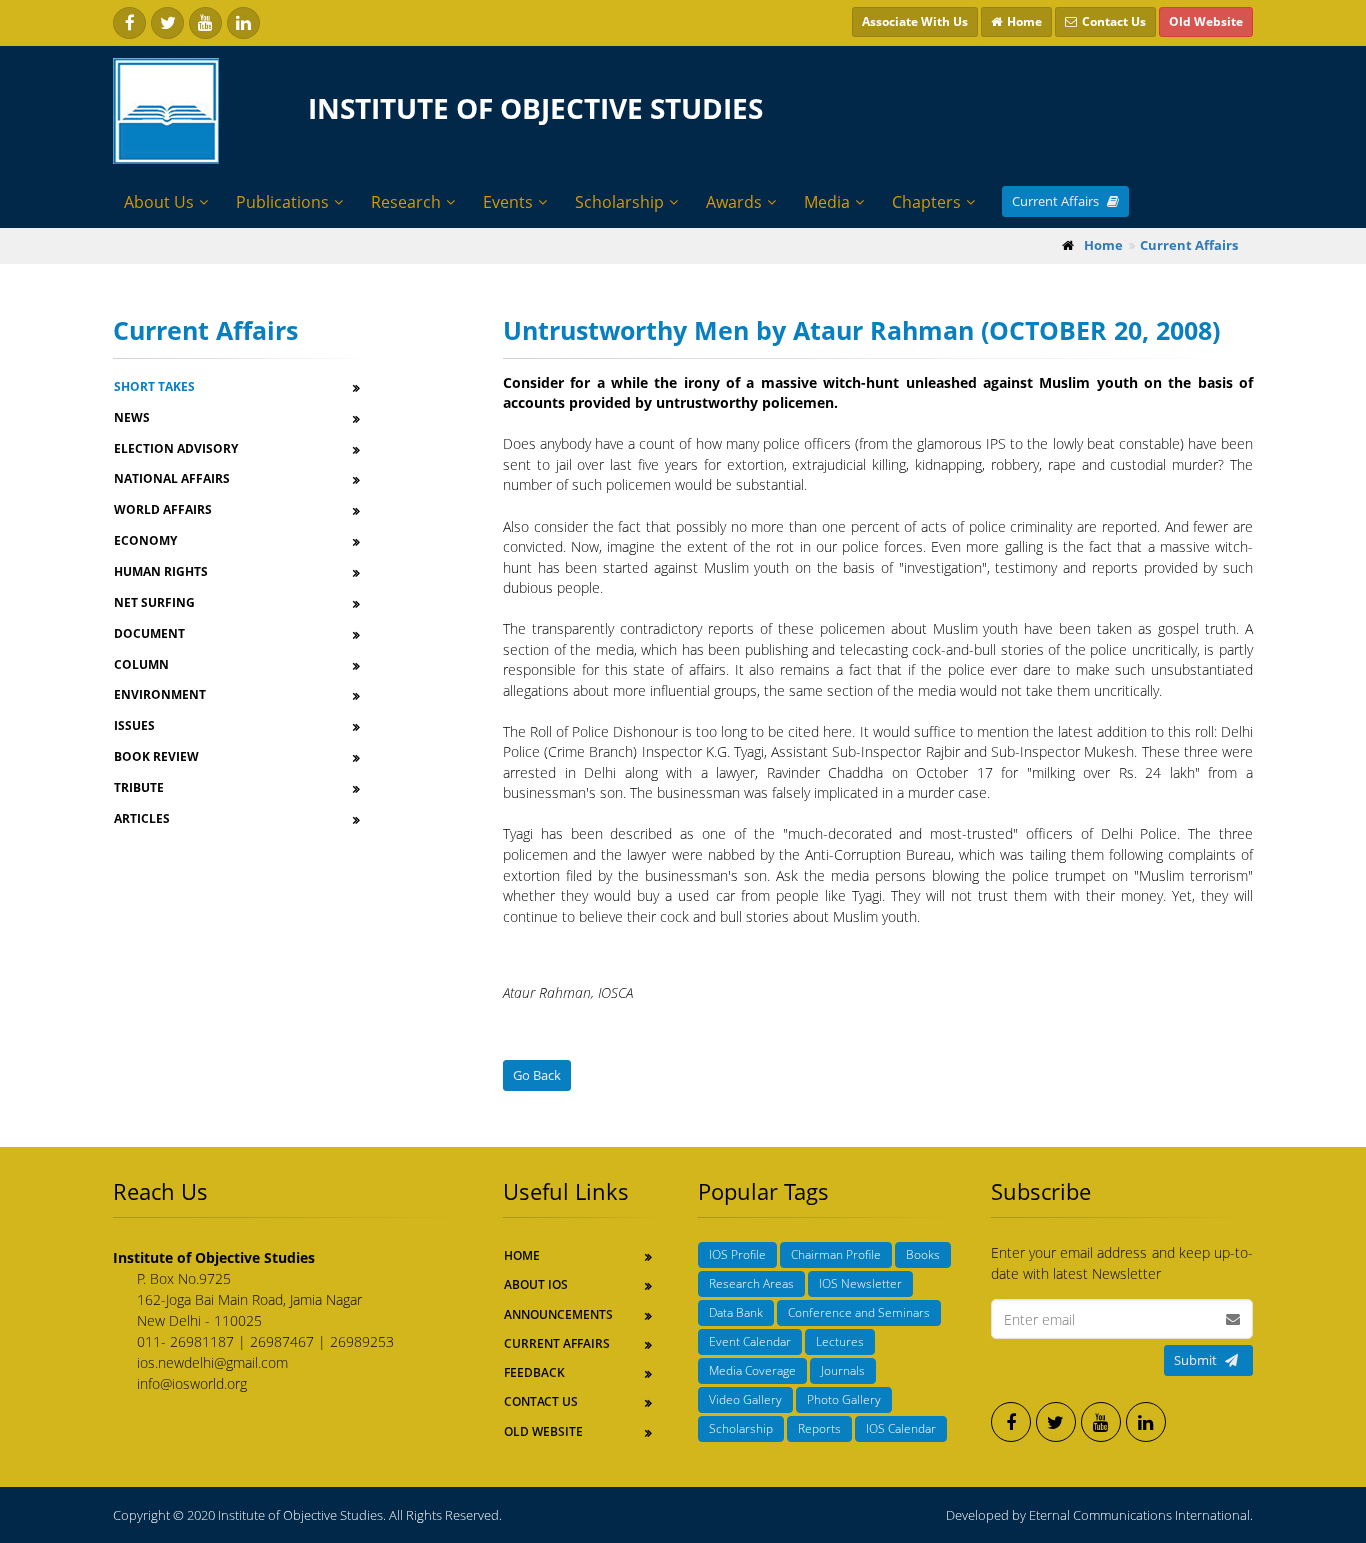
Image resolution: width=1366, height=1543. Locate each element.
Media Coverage (752, 1370)
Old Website (543, 1431)
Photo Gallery (844, 1399)
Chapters (926, 202)
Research (406, 202)
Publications (282, 202)
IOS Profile (737, 1254)
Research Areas (751, 1283)
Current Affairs (1057, 201)
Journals (843, 1370)
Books (923, 1254)
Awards (734, 202)
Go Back (537, 1075)
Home (522, 1255)
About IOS (536, 1284)
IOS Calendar (901, 1428)
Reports (819, 1428)
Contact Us (541, 1401)
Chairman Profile (836, 1254)
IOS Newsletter (860, 1283)
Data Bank (736, 1312)
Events (508, 202)
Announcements (558, 1314)
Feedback (534, 1372)
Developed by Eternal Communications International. (1099, 1515)
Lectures (840, 1341)
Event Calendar (750, 1341)
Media (827, 202)
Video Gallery (745, 1399)
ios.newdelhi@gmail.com (212, 1362)
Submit (1195, 1360)
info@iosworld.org (192, 1383)
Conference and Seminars (859, 1312)
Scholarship (619, 202)
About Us (159, 202)
